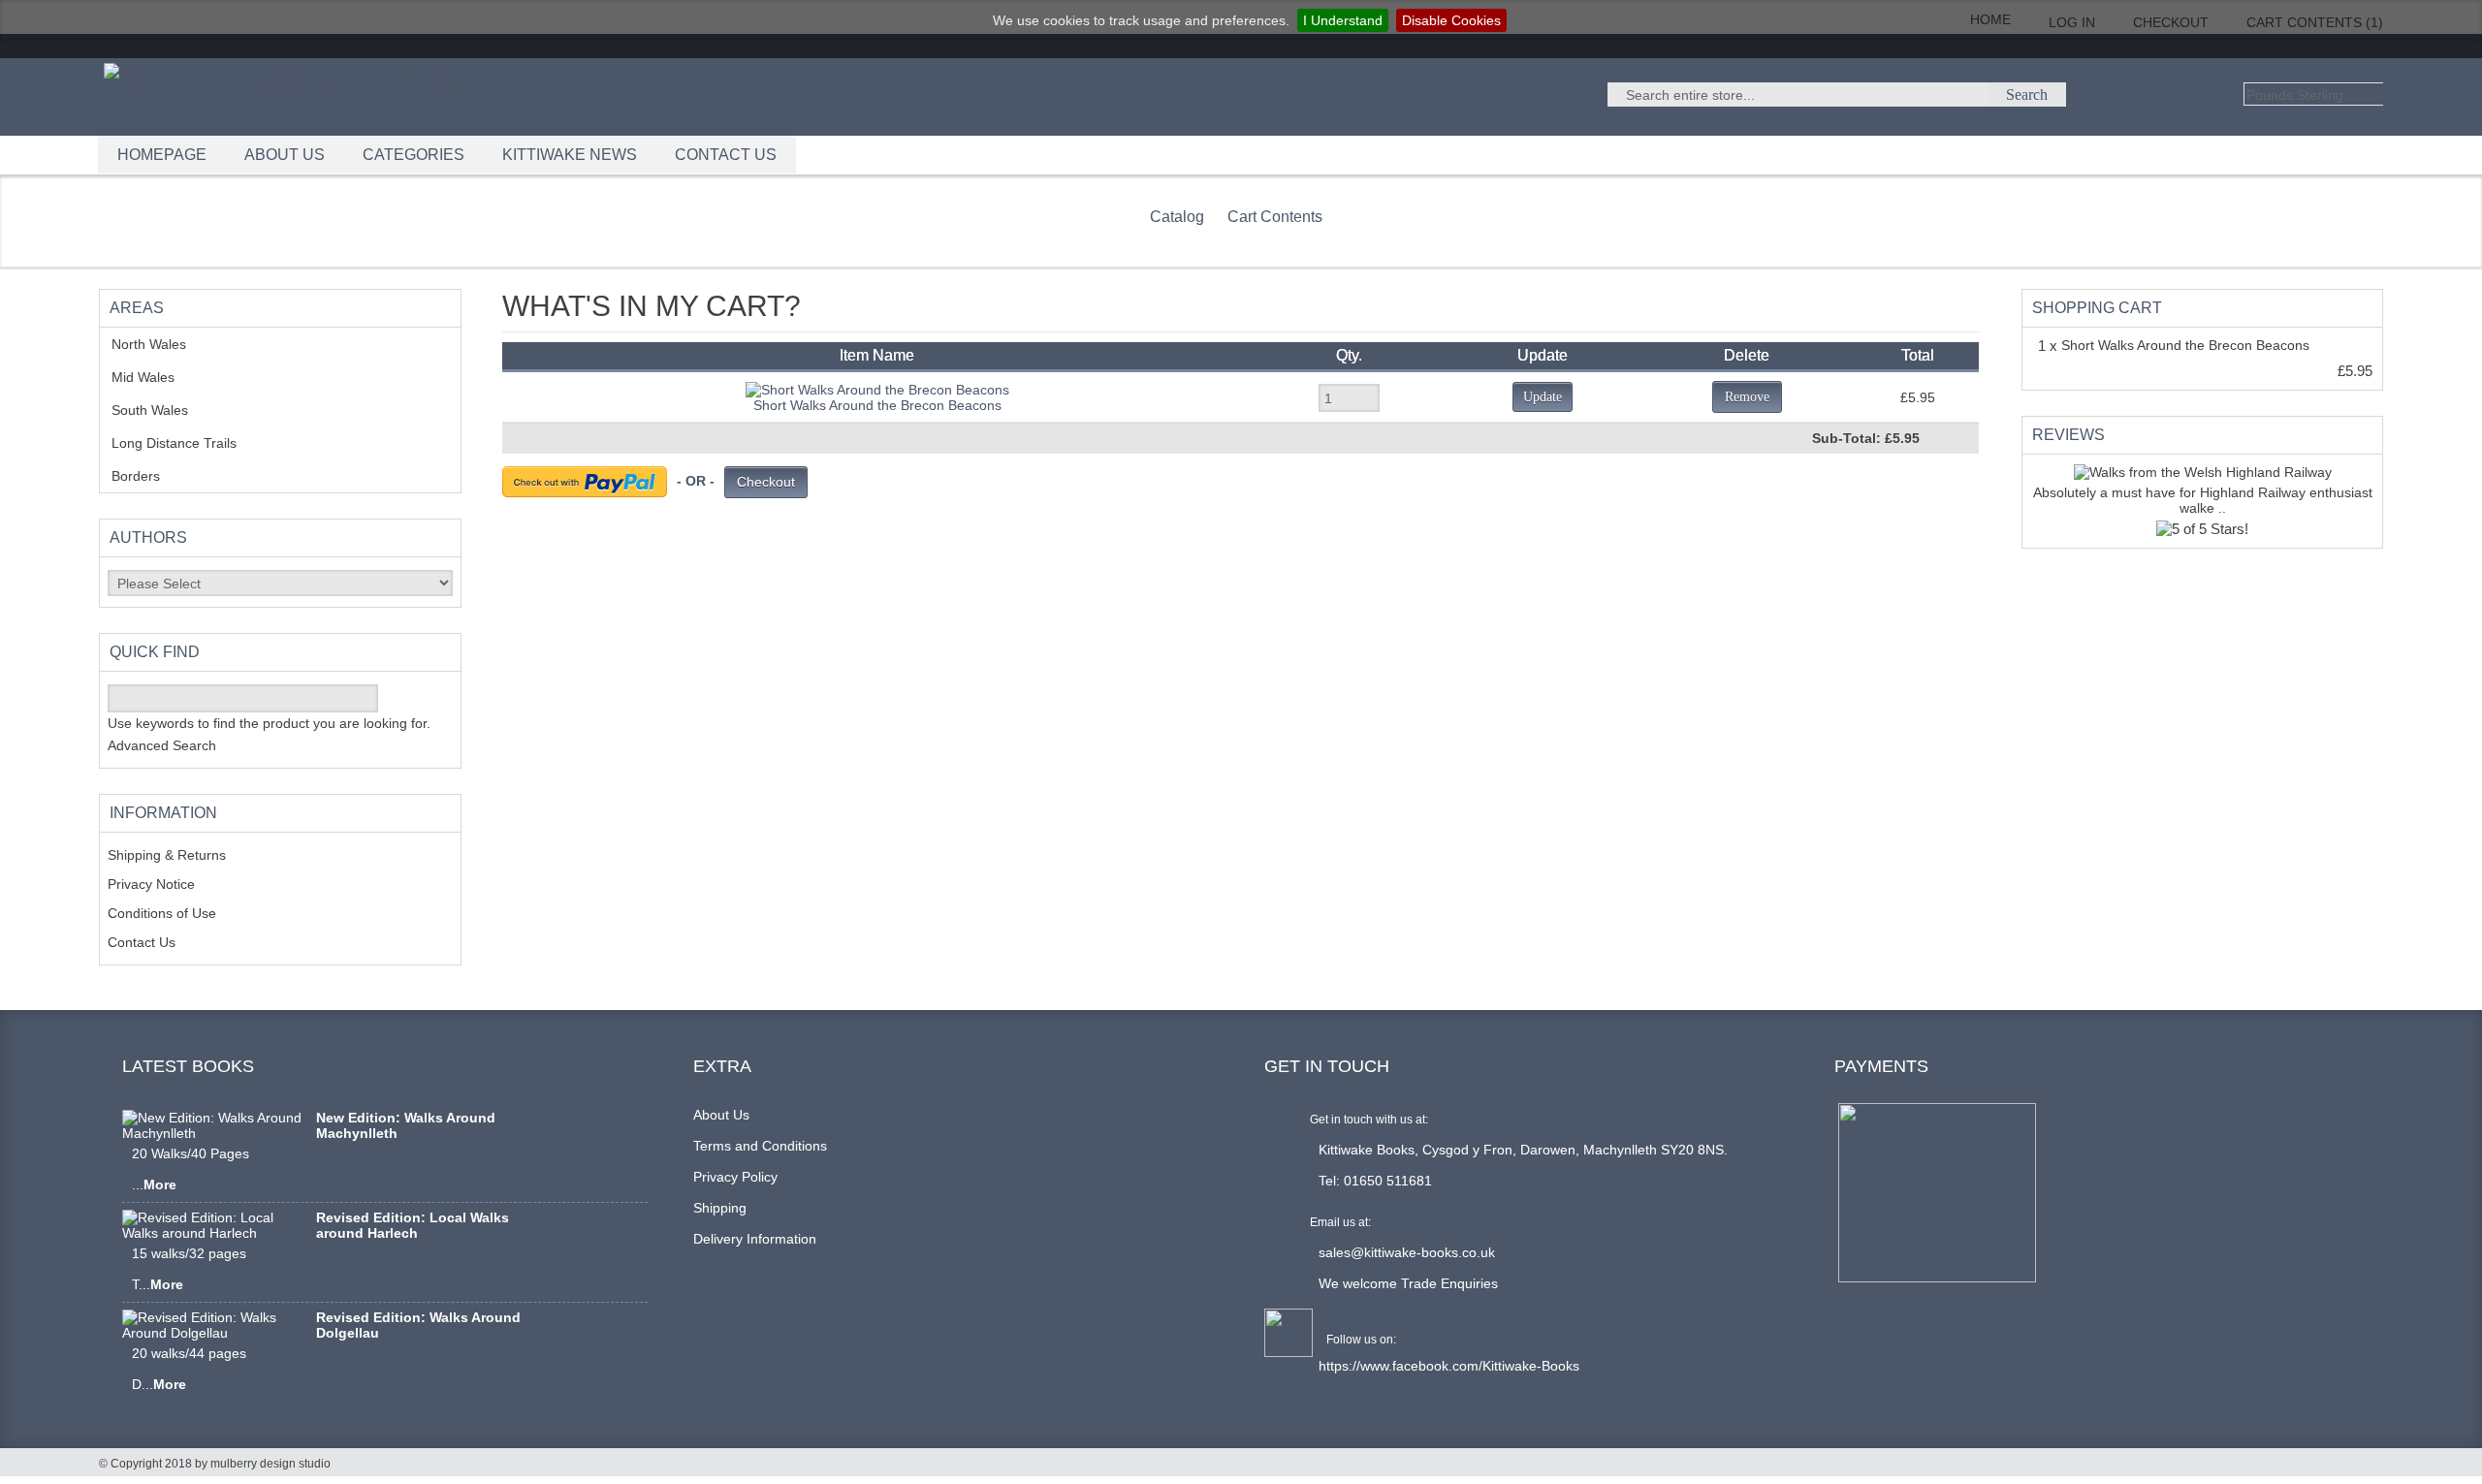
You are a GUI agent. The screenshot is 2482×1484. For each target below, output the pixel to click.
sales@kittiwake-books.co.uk (1407, 1252)
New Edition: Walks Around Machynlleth (406, 1125)
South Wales (164, 410)
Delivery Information (755, 1239)
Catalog (1177, 217)
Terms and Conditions (760, 1146)
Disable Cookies (1451, 20)
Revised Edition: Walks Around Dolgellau (418, 1325)
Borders (146, 476)
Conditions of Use (162, 913)
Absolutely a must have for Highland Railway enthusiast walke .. (2203, 500)
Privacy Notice (151, 884)
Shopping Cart (2097, 308)
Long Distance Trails (189, 443)
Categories (414, 155)
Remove (1747, 397)
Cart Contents (1275, 217)
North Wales (163, 344)
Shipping (720, 1208)
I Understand (1343, 20)
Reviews (2068, 435)
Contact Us (142, 942)
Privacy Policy (735, 1177)
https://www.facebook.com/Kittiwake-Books (1449, 1366)
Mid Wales (158, 377)
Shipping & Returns (167, 855)
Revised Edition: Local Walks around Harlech (413, 1225)
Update (1543, 397)
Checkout (766, 482)
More (160, 1184)
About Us (721, 1115)
